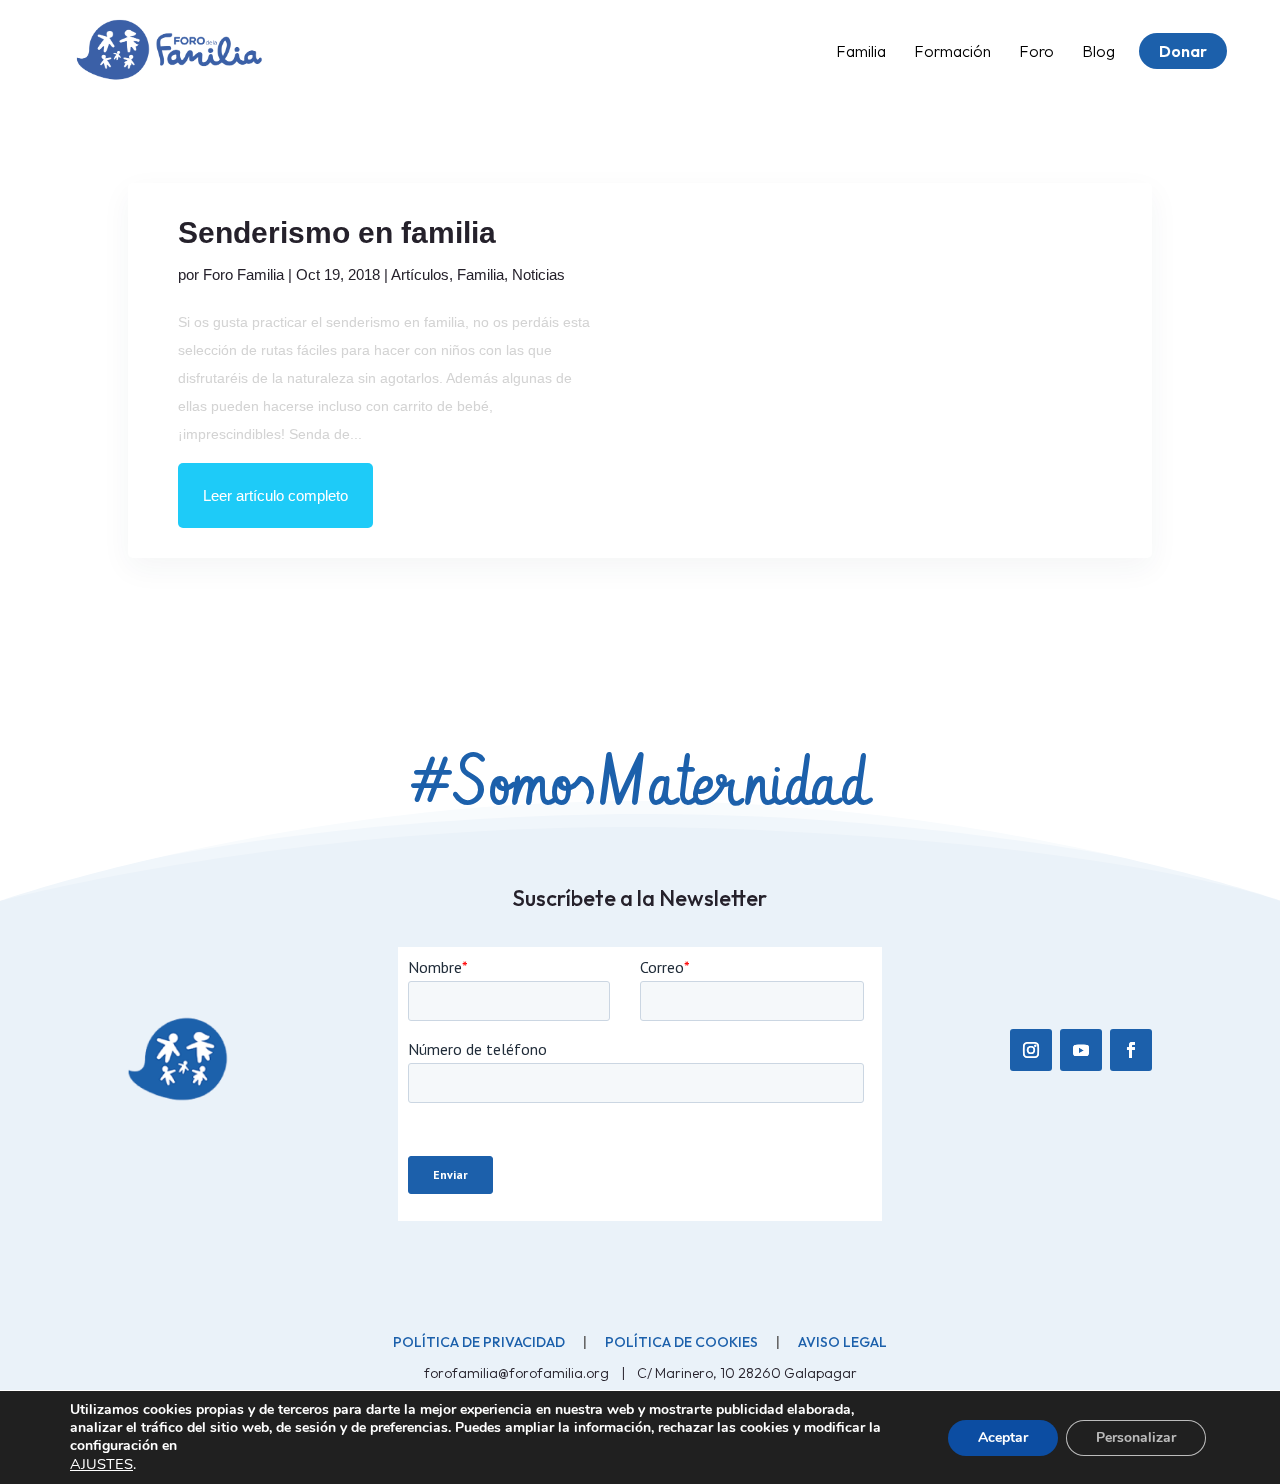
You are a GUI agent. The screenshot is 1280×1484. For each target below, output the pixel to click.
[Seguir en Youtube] (1081, 1050)
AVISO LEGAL (842, 1342)
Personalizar (1136, 1437)
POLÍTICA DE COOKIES (681, 1342)
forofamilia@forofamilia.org (518, 1373)
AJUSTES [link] (101, 1464)
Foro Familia (243, 274)
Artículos (420, 274)
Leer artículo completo (275, 495)
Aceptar (1003, 1437)
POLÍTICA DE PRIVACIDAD (479, 1342)
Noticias (538, 274)
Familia (480, 274)
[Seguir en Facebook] (1131, 1050)
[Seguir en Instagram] (1031, 1050)
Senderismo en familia (337, 232)
